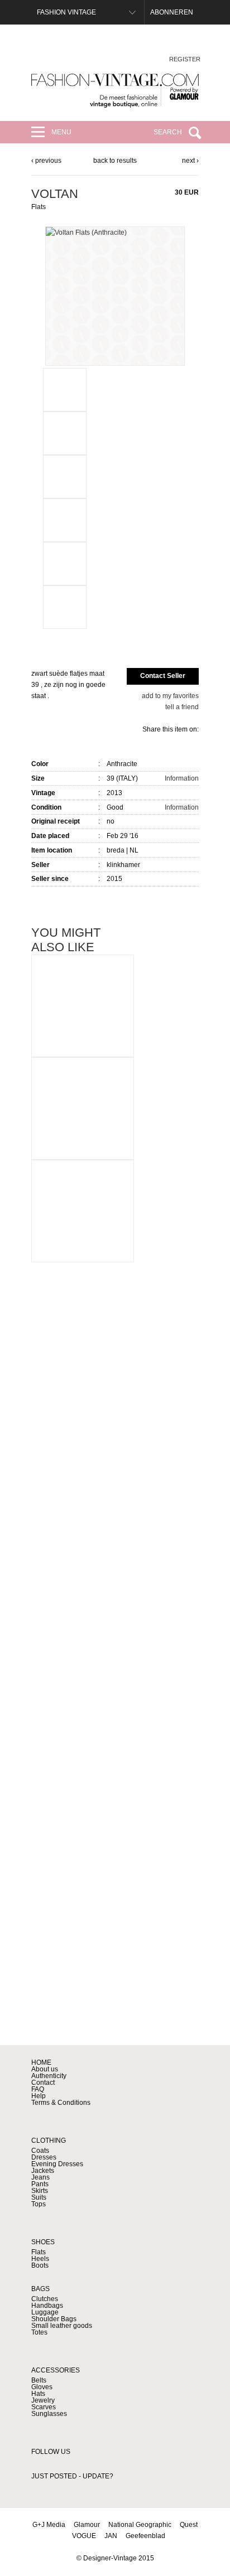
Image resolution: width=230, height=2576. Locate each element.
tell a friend (182, 707)
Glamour (87, 2525)
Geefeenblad (145, 2536)
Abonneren (172, 12)
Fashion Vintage (66, 12)
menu (61, 132)
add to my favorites (170, 696)
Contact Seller (163, 676)
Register (185, 59)
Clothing (49, 2141)
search (168, 132)
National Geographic (140, 2525)
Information (182, 778)
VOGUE (84, 2536)
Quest (189, 2525)
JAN (111, 2536)
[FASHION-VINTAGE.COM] (115, 91)
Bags (40, 2289)
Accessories (56, 2370)
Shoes (43, 2242)
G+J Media (49, 2525)
